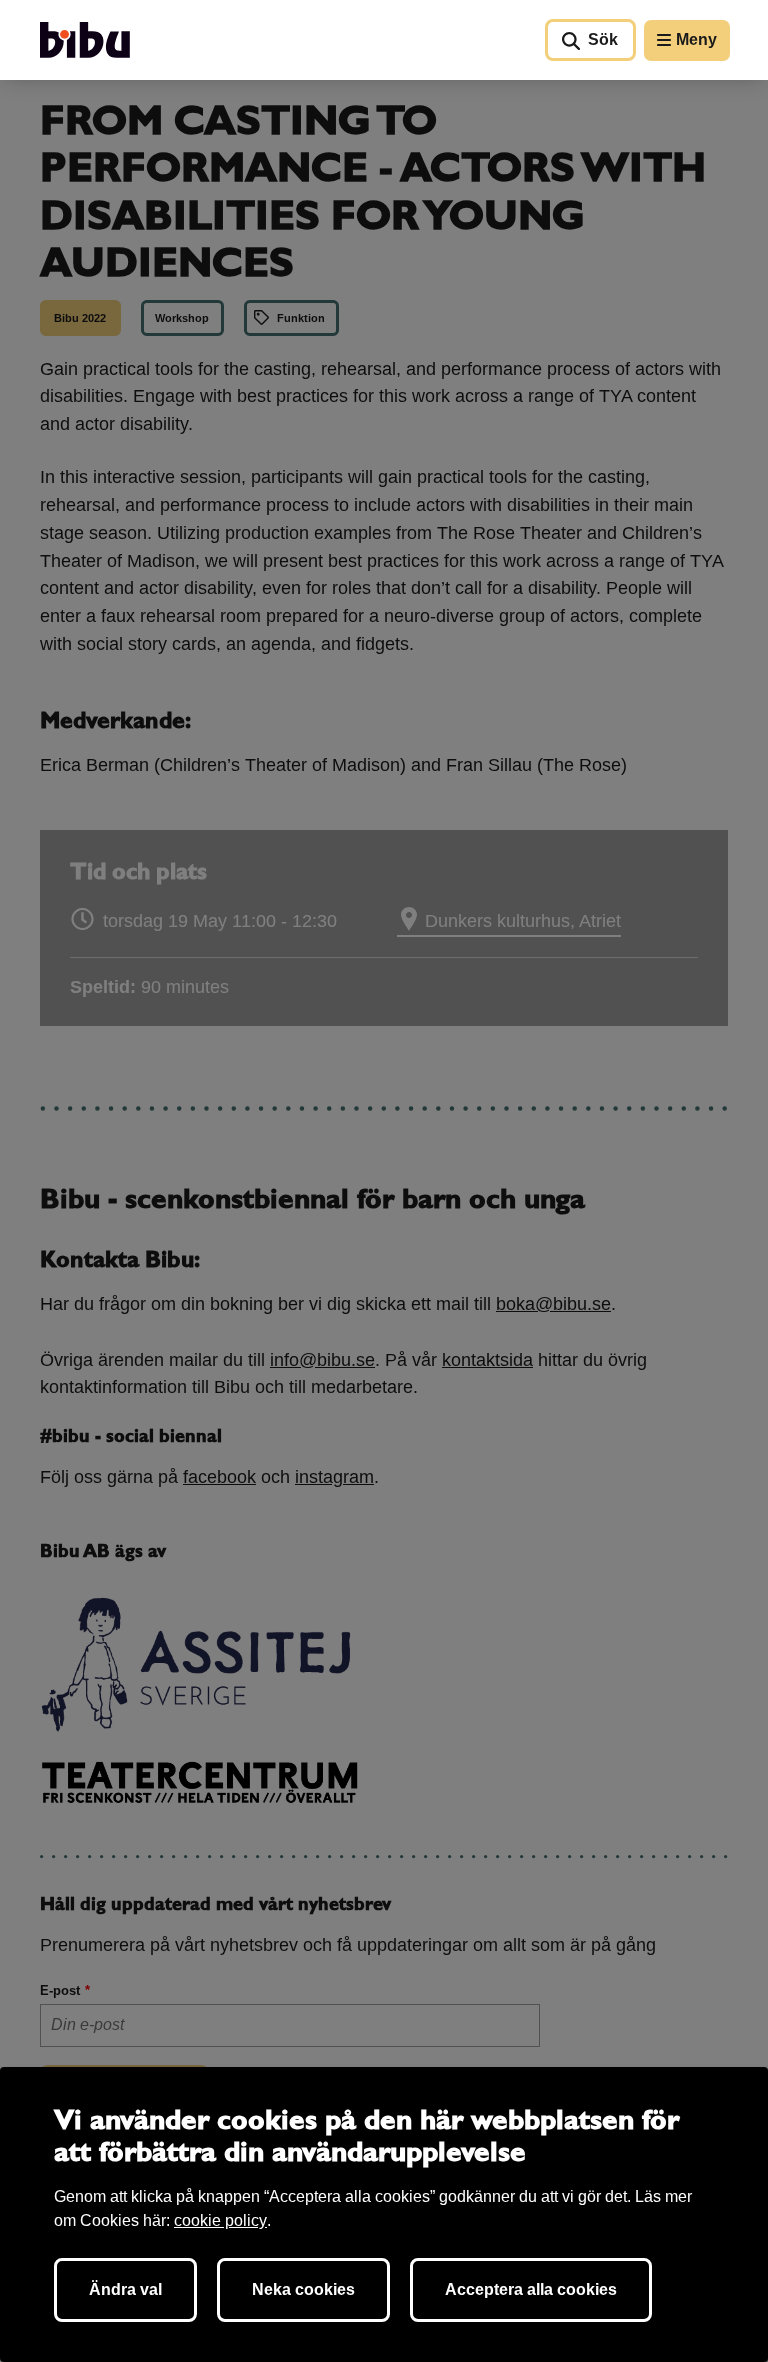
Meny (696, 39)
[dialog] (384, 2214)
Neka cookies (303, 2289)
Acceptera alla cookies (531, 2289)
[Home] (85, 40)
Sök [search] (603, 39)
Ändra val (125, 2289)
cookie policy (220, 2220)
